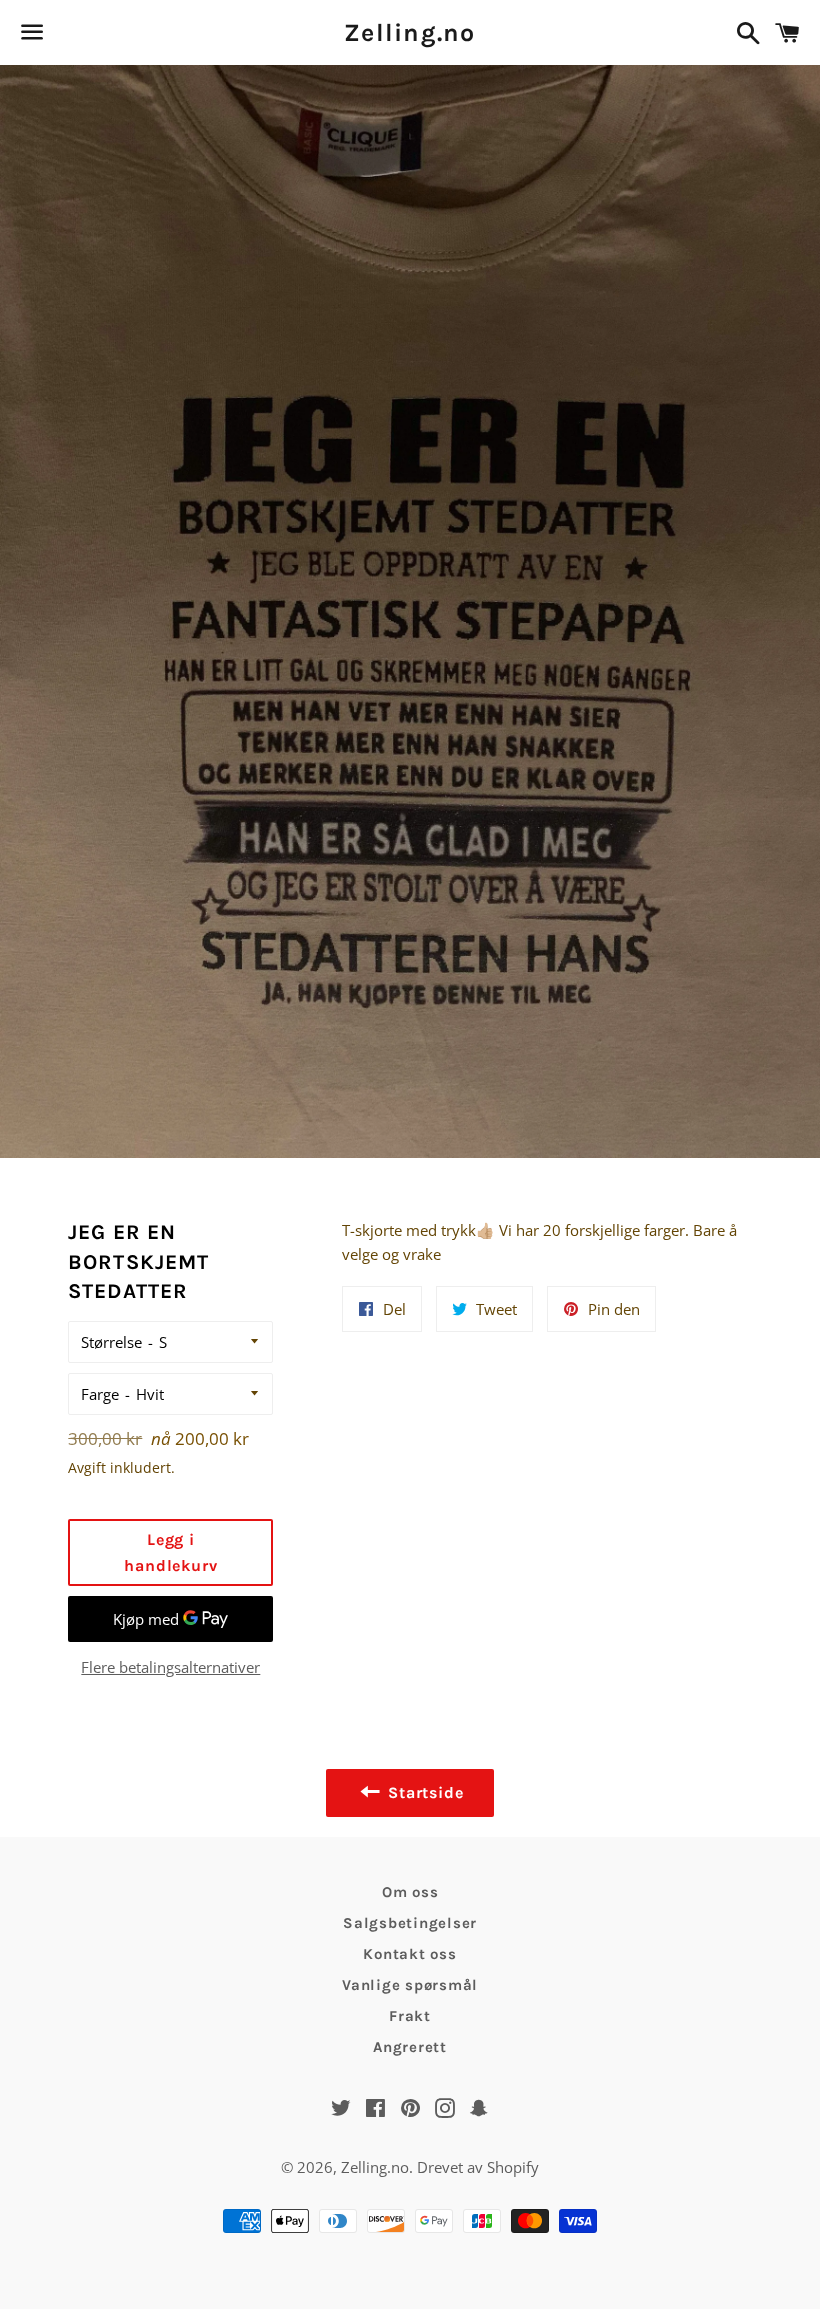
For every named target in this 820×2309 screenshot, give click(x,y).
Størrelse (111, 1342)
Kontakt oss (409, 1954)
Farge (100, 1394)
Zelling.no (410, 32)
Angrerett (410, 2047)
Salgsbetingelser (410, 1923)
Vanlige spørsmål (410, 1985)
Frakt (410, 2016)
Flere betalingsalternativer (170, 1667)
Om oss (410, 1892)
